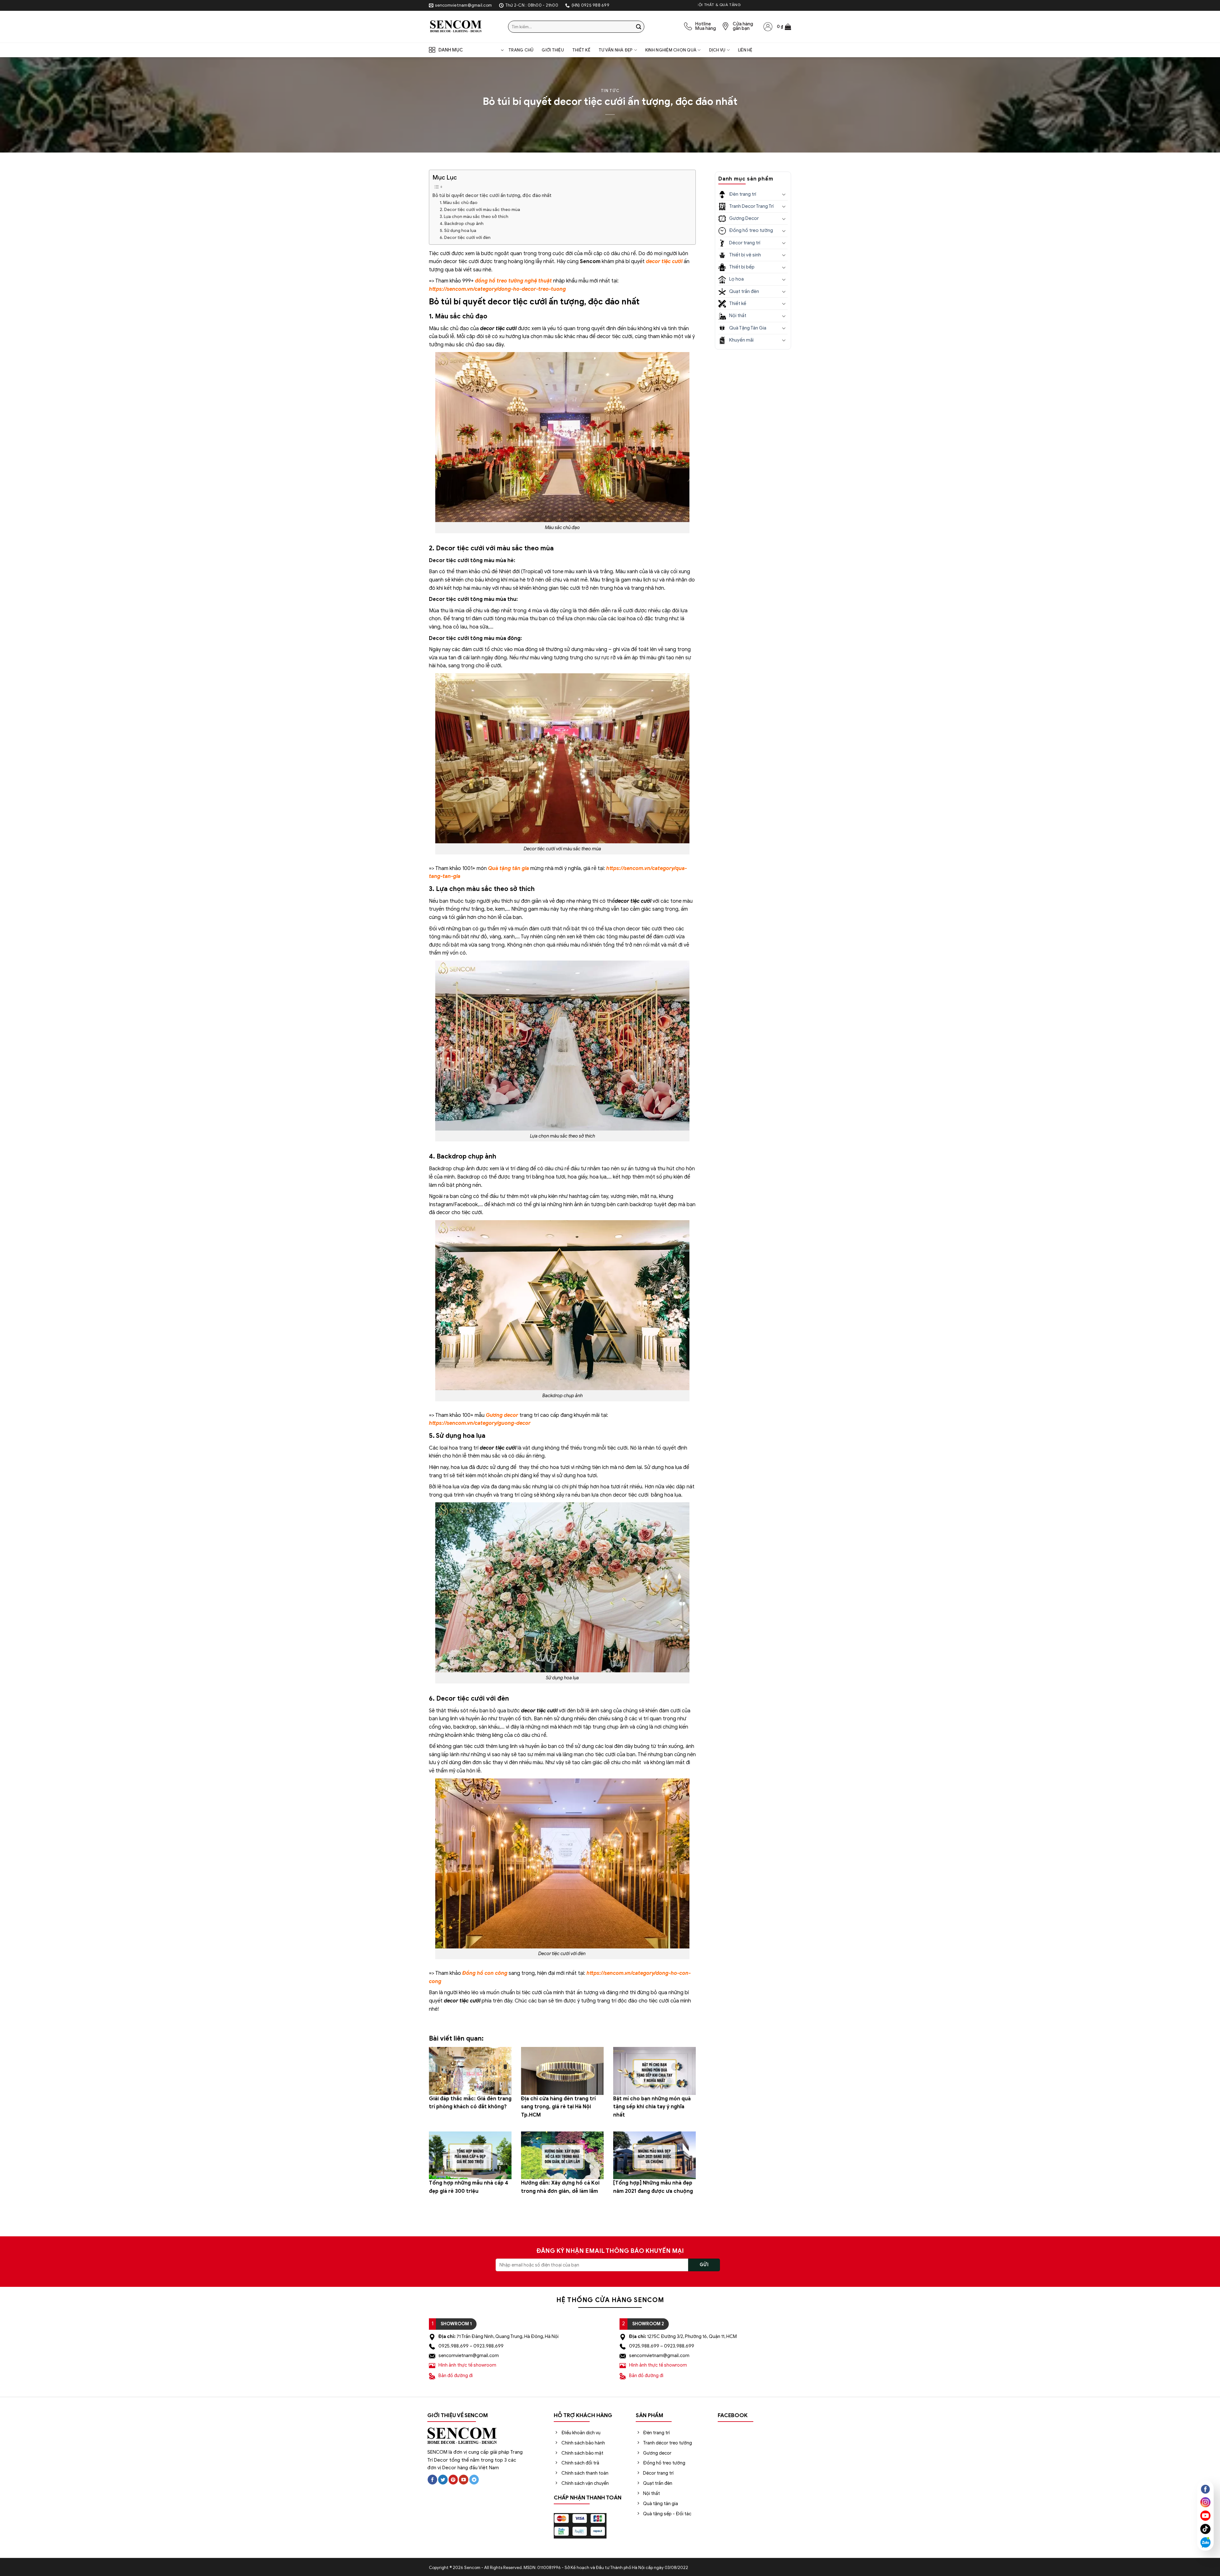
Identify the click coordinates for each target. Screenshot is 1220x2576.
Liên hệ (745, 50)
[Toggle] (784, 194)
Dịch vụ (717, 50)
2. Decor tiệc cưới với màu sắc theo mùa (480, 210)
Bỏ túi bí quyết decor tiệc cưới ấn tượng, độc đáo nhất (492, 195)
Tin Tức (610, 91)
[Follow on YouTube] (464, 2480)
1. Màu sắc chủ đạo (459, 203)
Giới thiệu (553, 50)
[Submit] (639, 27)
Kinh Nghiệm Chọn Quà (671, 50)
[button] (784, 27)
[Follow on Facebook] (432, 2480)
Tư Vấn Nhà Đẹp (616, 50)
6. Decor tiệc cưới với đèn (466, 238)
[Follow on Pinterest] (453, 2480)
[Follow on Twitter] (443, 2480)
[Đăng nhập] (768, 27)
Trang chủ (521, 50)
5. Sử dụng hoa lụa (458, 231)
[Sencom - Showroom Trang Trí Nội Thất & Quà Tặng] (464, 27)
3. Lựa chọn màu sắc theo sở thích (474, 217)
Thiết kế (581, 50)
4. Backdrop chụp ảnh (462, 224)
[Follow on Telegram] (474, 2480)
